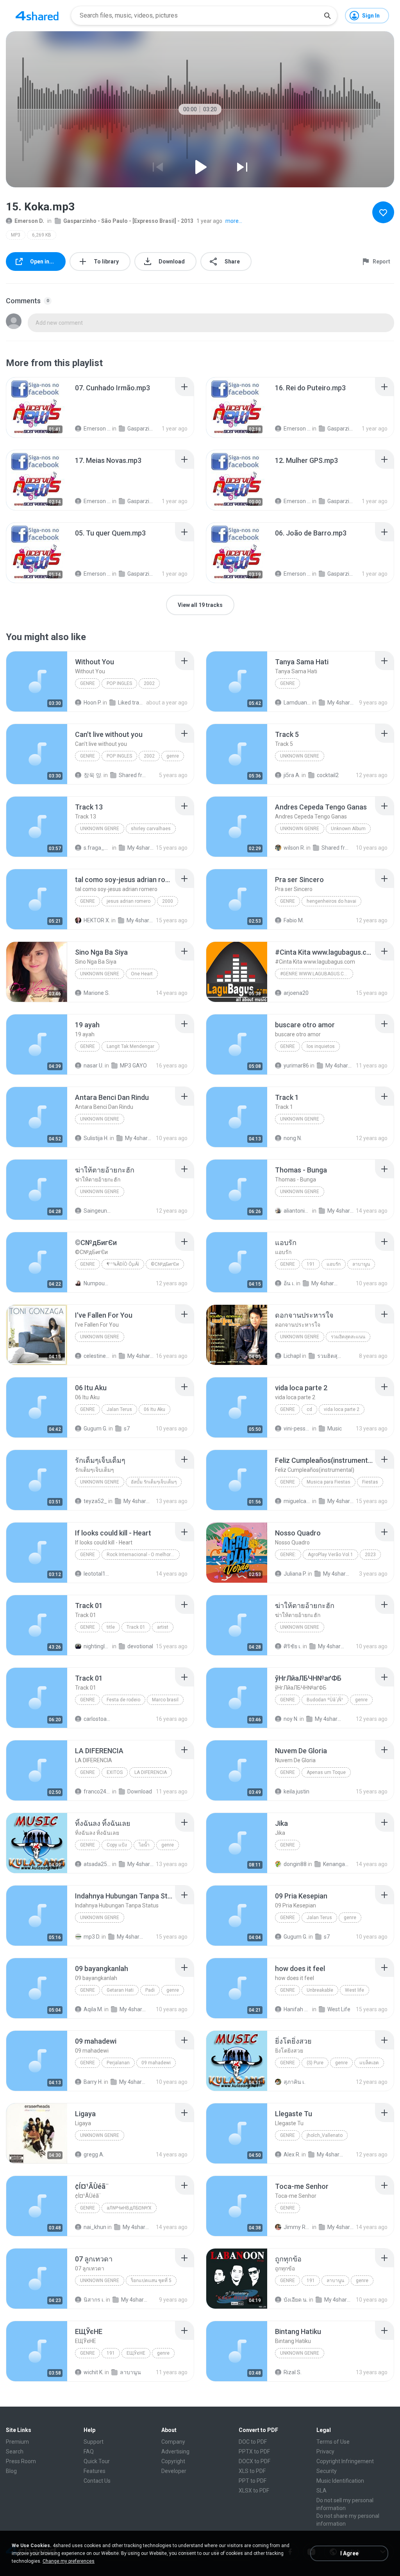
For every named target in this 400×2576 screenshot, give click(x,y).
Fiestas (370, 1482)
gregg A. (94, 2154)
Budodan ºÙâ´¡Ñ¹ (325, 1700)
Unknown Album (348, 829)
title (111, 1627)
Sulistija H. (96, 1138)
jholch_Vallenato (325, 2135)
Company (173, 2442)
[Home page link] (37, 16)
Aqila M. (93, 2009)
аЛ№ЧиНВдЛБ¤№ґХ (129, 2208)
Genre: (288, 1555)
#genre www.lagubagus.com (316, 974)
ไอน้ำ (144, 1845)
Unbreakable (320, 1990)
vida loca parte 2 (342, 1409)
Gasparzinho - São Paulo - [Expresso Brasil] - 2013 (128, 221)
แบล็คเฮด (369, 2063)
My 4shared (341, 703)
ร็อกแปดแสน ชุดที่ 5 (151, 2281)
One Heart (142, 974)
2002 (149, 683)
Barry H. (93, 2082)
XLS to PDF (252, 2471)
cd (309, 1409)
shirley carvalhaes (151, 829)
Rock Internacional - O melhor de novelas (143, 1555)
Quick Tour (97, 2461)
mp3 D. (92, 1937)
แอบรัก (334, 1264)
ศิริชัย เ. (293, 1646)
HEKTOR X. (97, 920)
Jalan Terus (119, 1409)
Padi (150, 1990)
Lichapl (292, 1356)
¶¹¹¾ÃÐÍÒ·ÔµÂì (123, 1264)
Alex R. (292, 2154)
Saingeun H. (97, 1211)
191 (311, 1264)
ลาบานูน (361, 1264)
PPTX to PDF (254, 2451)
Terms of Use (333, 2442)
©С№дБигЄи (165, 1264)
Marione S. (97, 993)
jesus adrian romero (129, 901)
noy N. (291, 1719)
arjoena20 (296, 993)
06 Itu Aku (154, 1409)
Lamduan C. (297, 703)
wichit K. (94, 2372)
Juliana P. (295, 1574)
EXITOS (115, 1772)
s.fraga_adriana (97, 848)
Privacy (325, 2451)
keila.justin (296, 1791)
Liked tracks (132, 703)
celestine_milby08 (97, 1356)
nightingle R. (97, 1646)
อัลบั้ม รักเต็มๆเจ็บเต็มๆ (154, 1482)
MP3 (16, 235)
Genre (287, 1409)
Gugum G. (96, 1429)
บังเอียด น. (296, 2300)
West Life (339, 2009)
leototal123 (97, 1574)
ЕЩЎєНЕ (136, 2353)
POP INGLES (119, 683)
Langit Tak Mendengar (130, 1046)
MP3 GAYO (133, 1066)
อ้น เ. (289, 1283)
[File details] (37, 407)
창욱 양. (93, 775)
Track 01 (136, 1627)
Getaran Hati (120, 1990)
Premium (17, 2442)
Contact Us (97, 2481)
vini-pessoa (297, 1429)
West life (354, 1990)
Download (140, 1791)
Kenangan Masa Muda (337, 1864)
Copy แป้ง (117, 1845)
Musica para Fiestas (329, 1482)
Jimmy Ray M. (297, 2227)
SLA (321, 2491)
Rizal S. (293, 2372)
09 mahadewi (156, 2063)
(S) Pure (315, 2063)
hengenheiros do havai (331, 901)
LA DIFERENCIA (151, 1772)
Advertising (175, 2451)
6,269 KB (42, 235)
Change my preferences (69, 2561)
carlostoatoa (97, 1719)
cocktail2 (328, 775)
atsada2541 (97, 1864)
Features (95, 2471)
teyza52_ (95, 1501)
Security (327, 2471)
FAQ (89, 2451)
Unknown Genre (100, 829)
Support (94, 2442)
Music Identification (340, 2481)
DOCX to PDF (254, 2461)
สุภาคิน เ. (295, 2082)
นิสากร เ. (94, 2300)
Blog (11, 2471)
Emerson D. (29, 221)
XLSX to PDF (254, 2491)
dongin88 (295, 1864)
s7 (127, 1429)
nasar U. (94, 1066)
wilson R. (294, 848)
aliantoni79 (297, 1211)
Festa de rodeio (123, 1700)
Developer (174, 2471)
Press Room (21, 2461)
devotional (140, 1646)
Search (15, 2451)
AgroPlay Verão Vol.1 (330, 1555)
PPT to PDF (253, 2481)
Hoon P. (93, 703)
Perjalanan (118, 2063)
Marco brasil (165, 1700)
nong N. (293, 1138)
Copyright (173, 2461)
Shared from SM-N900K (132, 775)
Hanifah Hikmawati (297, 2009)
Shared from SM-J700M (335, 848)
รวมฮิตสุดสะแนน (348, 1337)
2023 (370, 1555)
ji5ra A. (292, 775)
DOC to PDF (253, 2442)
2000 (168, 901)
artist (163, 1627)
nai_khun (95, 2227)
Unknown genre (300, 756)
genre (87, 683)
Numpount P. (97, 1283)
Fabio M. (294, 920)
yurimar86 (296, 1066)
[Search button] (327, 16)
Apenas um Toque (326, 1772)
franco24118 (97, 1791)
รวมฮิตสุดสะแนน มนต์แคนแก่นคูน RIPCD (331, 1356)
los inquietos (321, 1046)
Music (335, 1429)
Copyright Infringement (345, 2461)
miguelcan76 (297, 1501)
